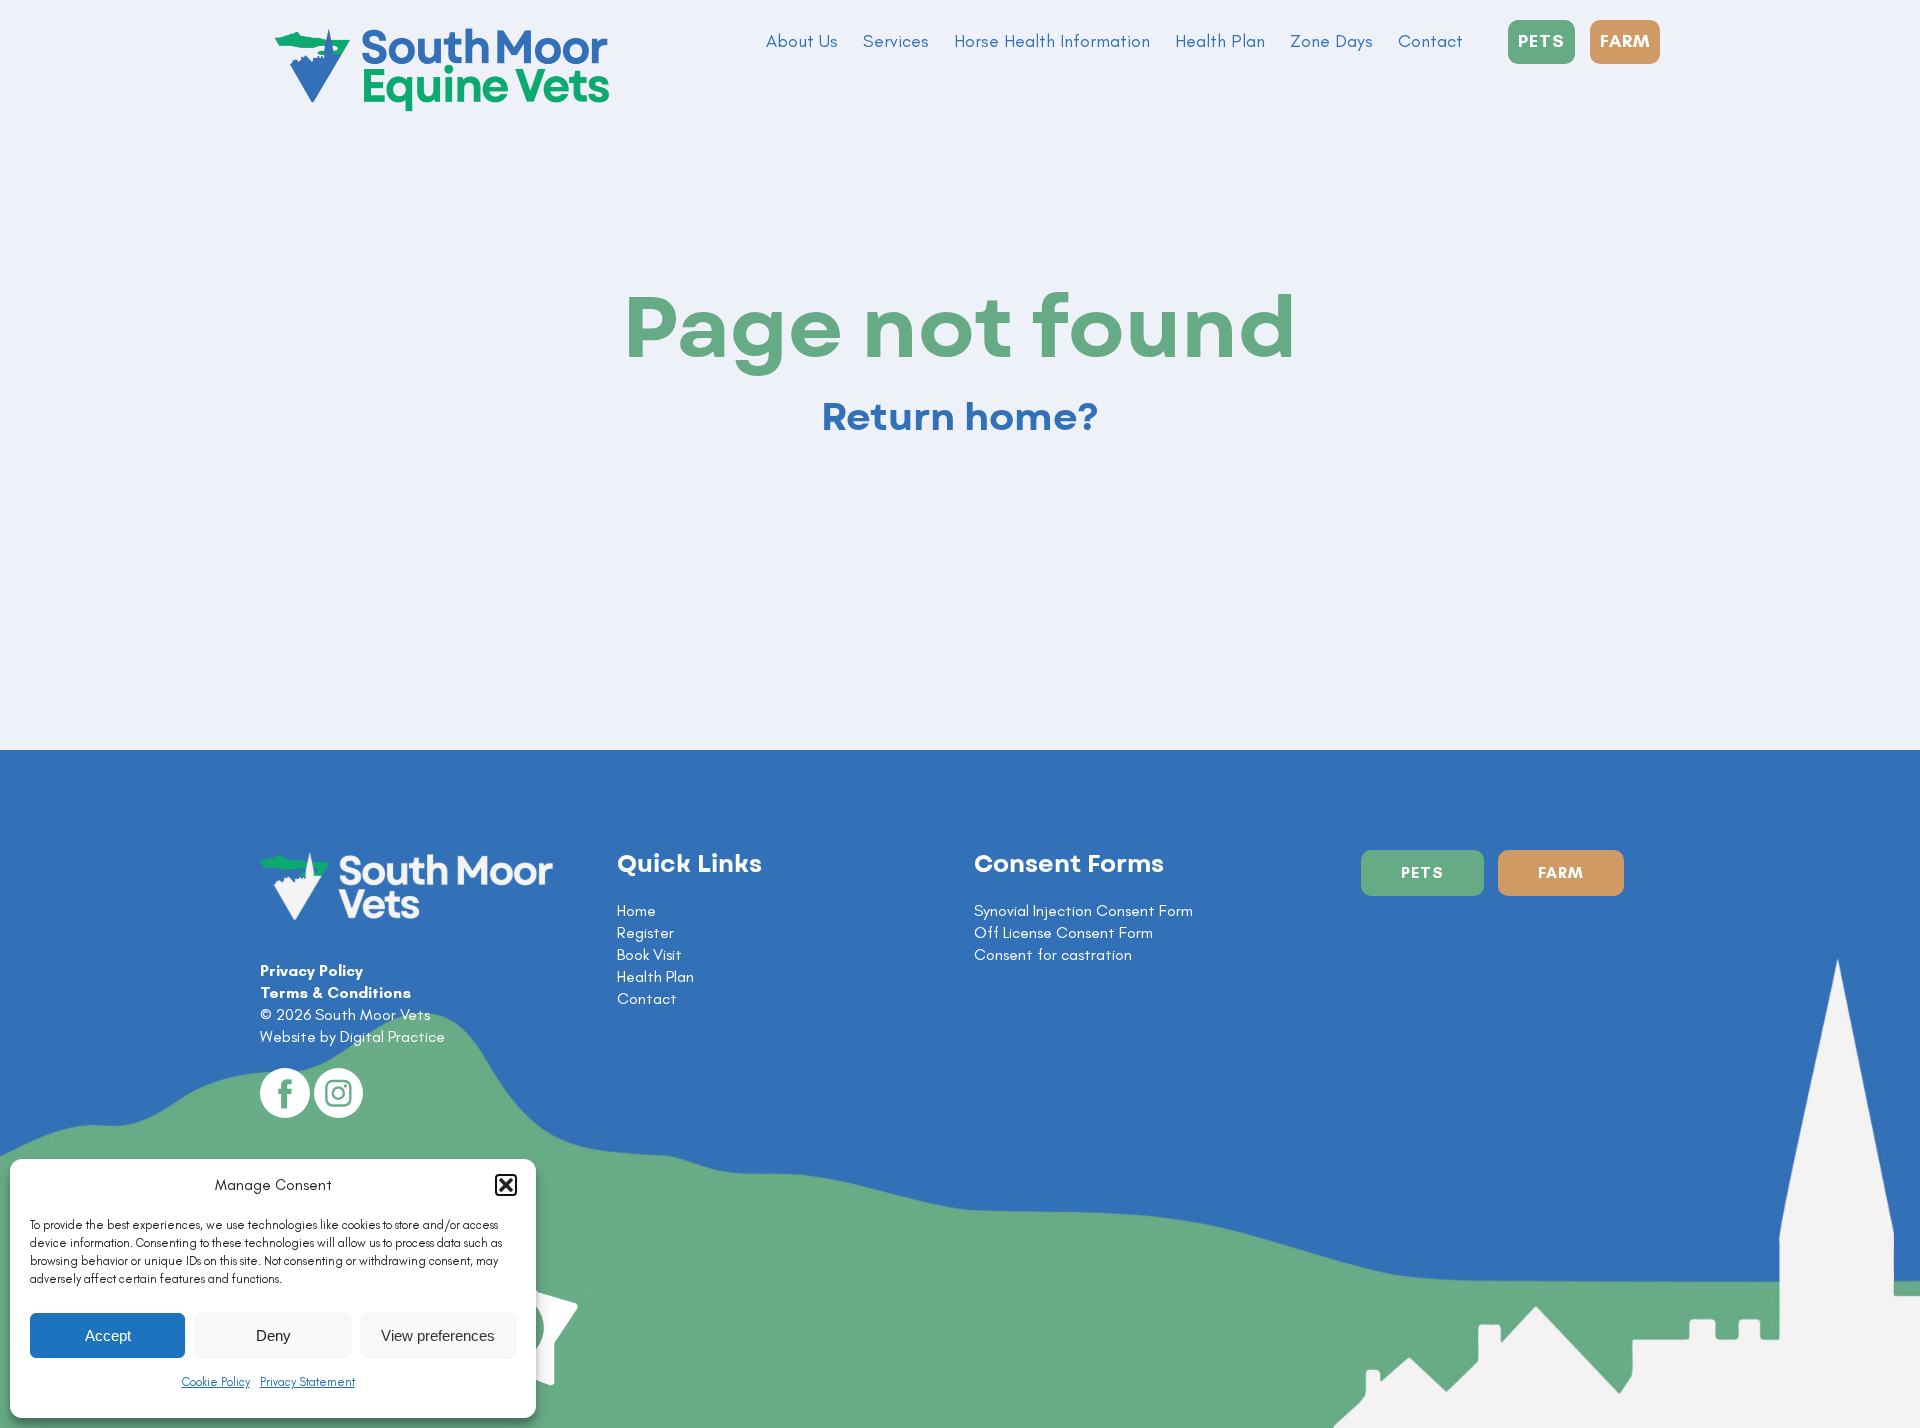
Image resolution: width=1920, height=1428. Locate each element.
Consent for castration (1053, 954)
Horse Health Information (1052, 41)
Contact (1430, 41)
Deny (273, 1335)
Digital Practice (392, 1036)
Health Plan (1220, 41)
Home (636, 910)
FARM (1625, 41)
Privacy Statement (307, 1382)
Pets (1422, 872)
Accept (108, 1335)
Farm (1561, 872)
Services (896, 41)
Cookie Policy (216, 1382)
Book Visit (649, 954)
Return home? (960, 418)
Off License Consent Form (1063, 932)
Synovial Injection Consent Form (1083, 910)
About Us (802, 41)
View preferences (438, 1335)
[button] (506, 1185)
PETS (1541, 41)
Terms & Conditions (335, 992)
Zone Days (1331, 41)
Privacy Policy (311, 970)
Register (645, 932)
